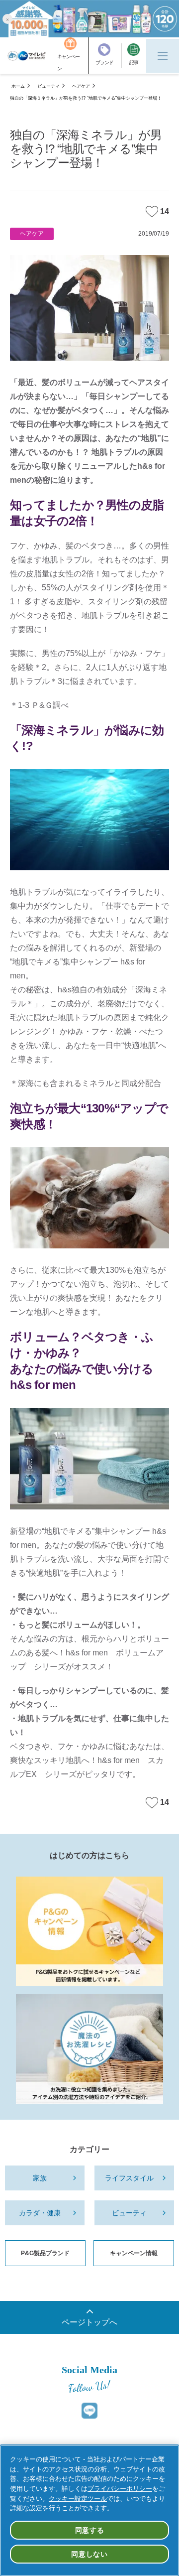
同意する (90, 2530)
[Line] (89, 2411)
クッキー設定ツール (78, 2499)
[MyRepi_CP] (89, 1931)
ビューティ (48, 86)
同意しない (89, 2554)
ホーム (18, 86)
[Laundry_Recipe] (89, 2049)
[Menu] (163, 56)
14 (165, 211)
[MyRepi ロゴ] (27, 56)
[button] (7, 19)
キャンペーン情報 (134, 2253)
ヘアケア (81, 86)
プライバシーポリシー (120, 2489)
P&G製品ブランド (45, 2253)
